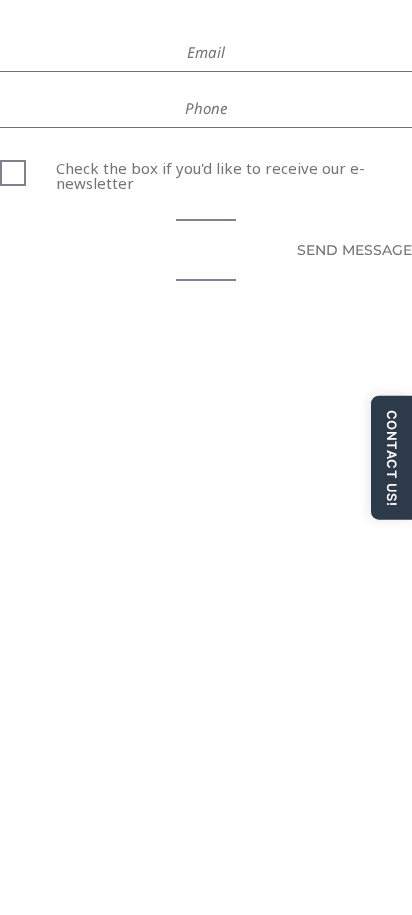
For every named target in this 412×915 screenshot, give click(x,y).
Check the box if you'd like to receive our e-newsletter (210, 174)
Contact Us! (392, 457)
